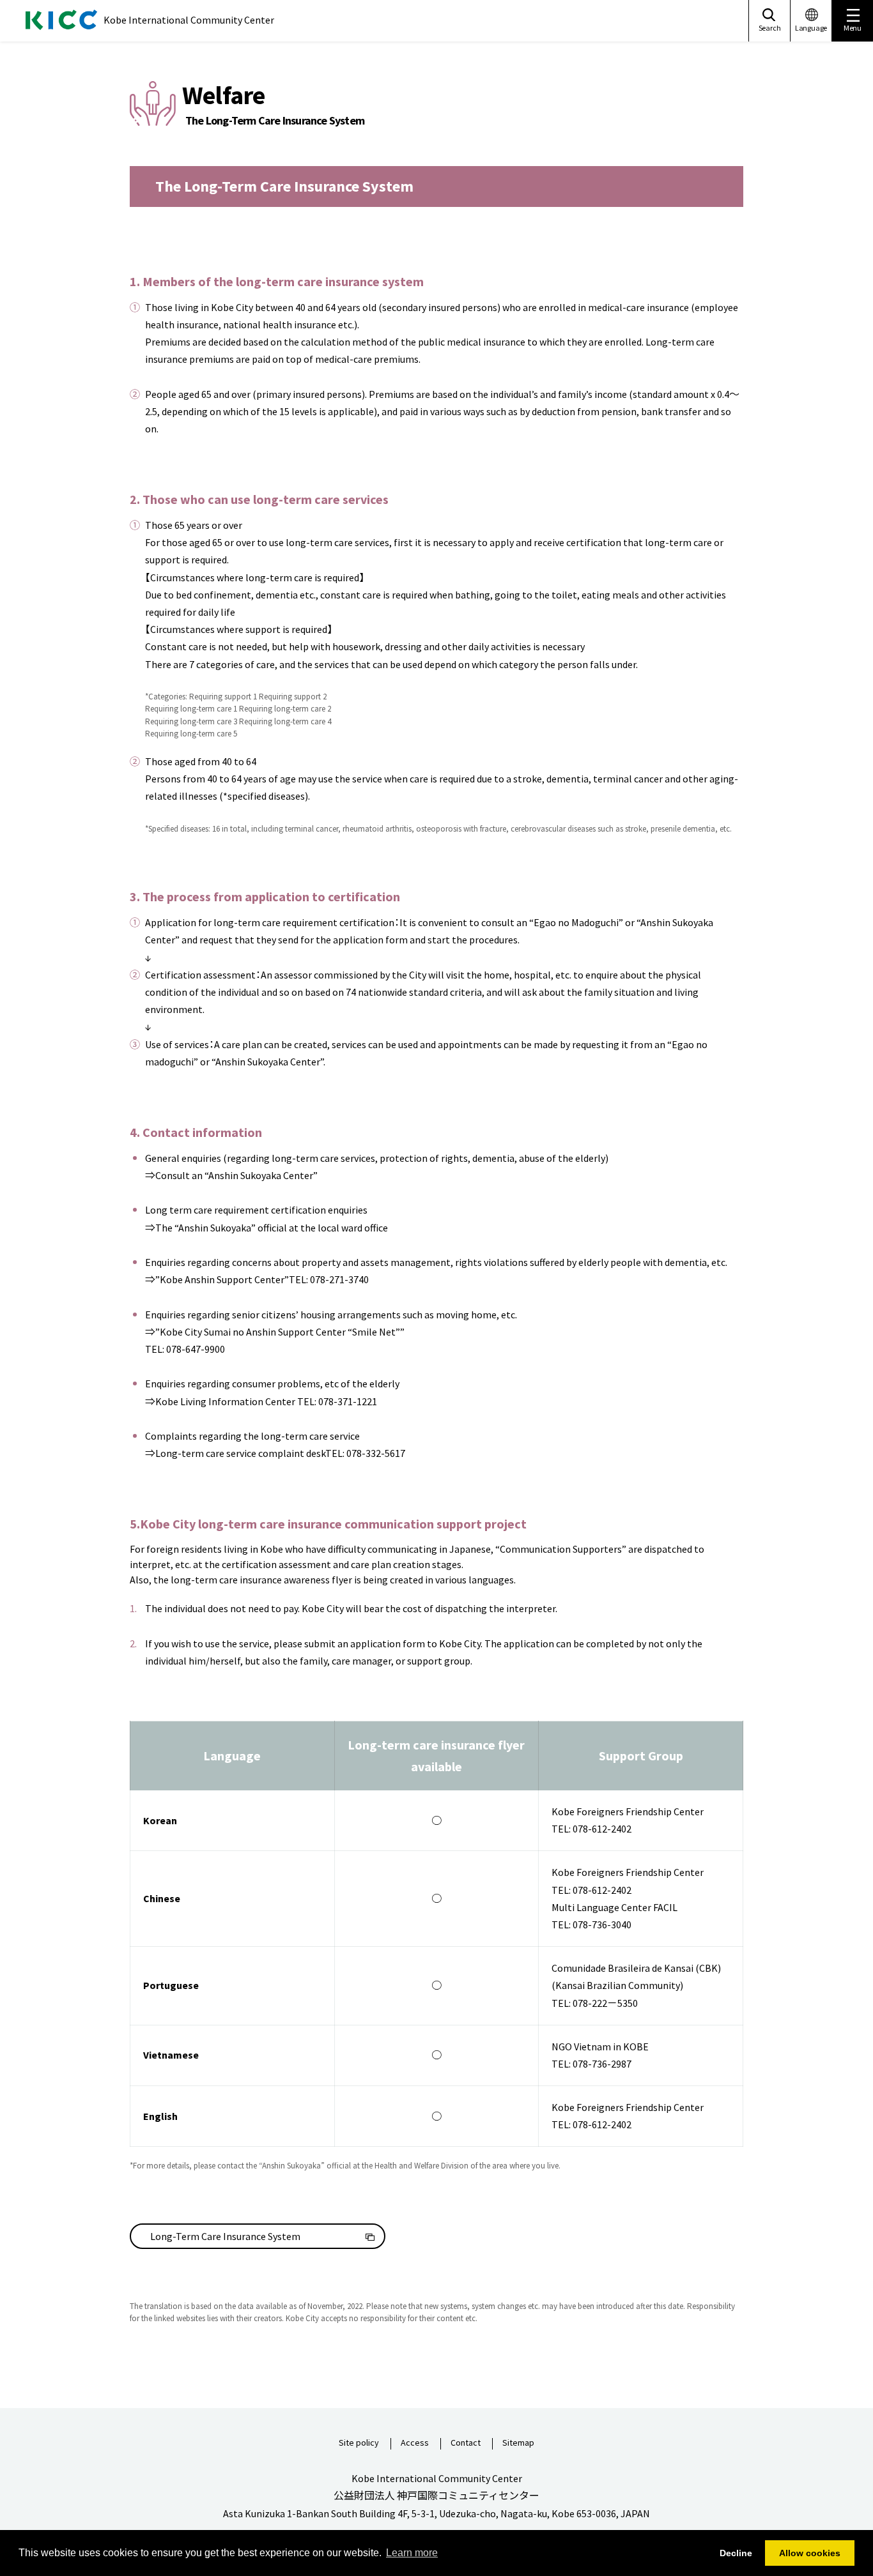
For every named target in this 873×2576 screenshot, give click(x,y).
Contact (466, 2443)
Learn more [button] (412, 2553)
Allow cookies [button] (810, 2553)
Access (415, 2443)
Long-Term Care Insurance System (225, 2236)
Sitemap (518, 2443)
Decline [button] (736, 2553)
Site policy (359, 2443)
